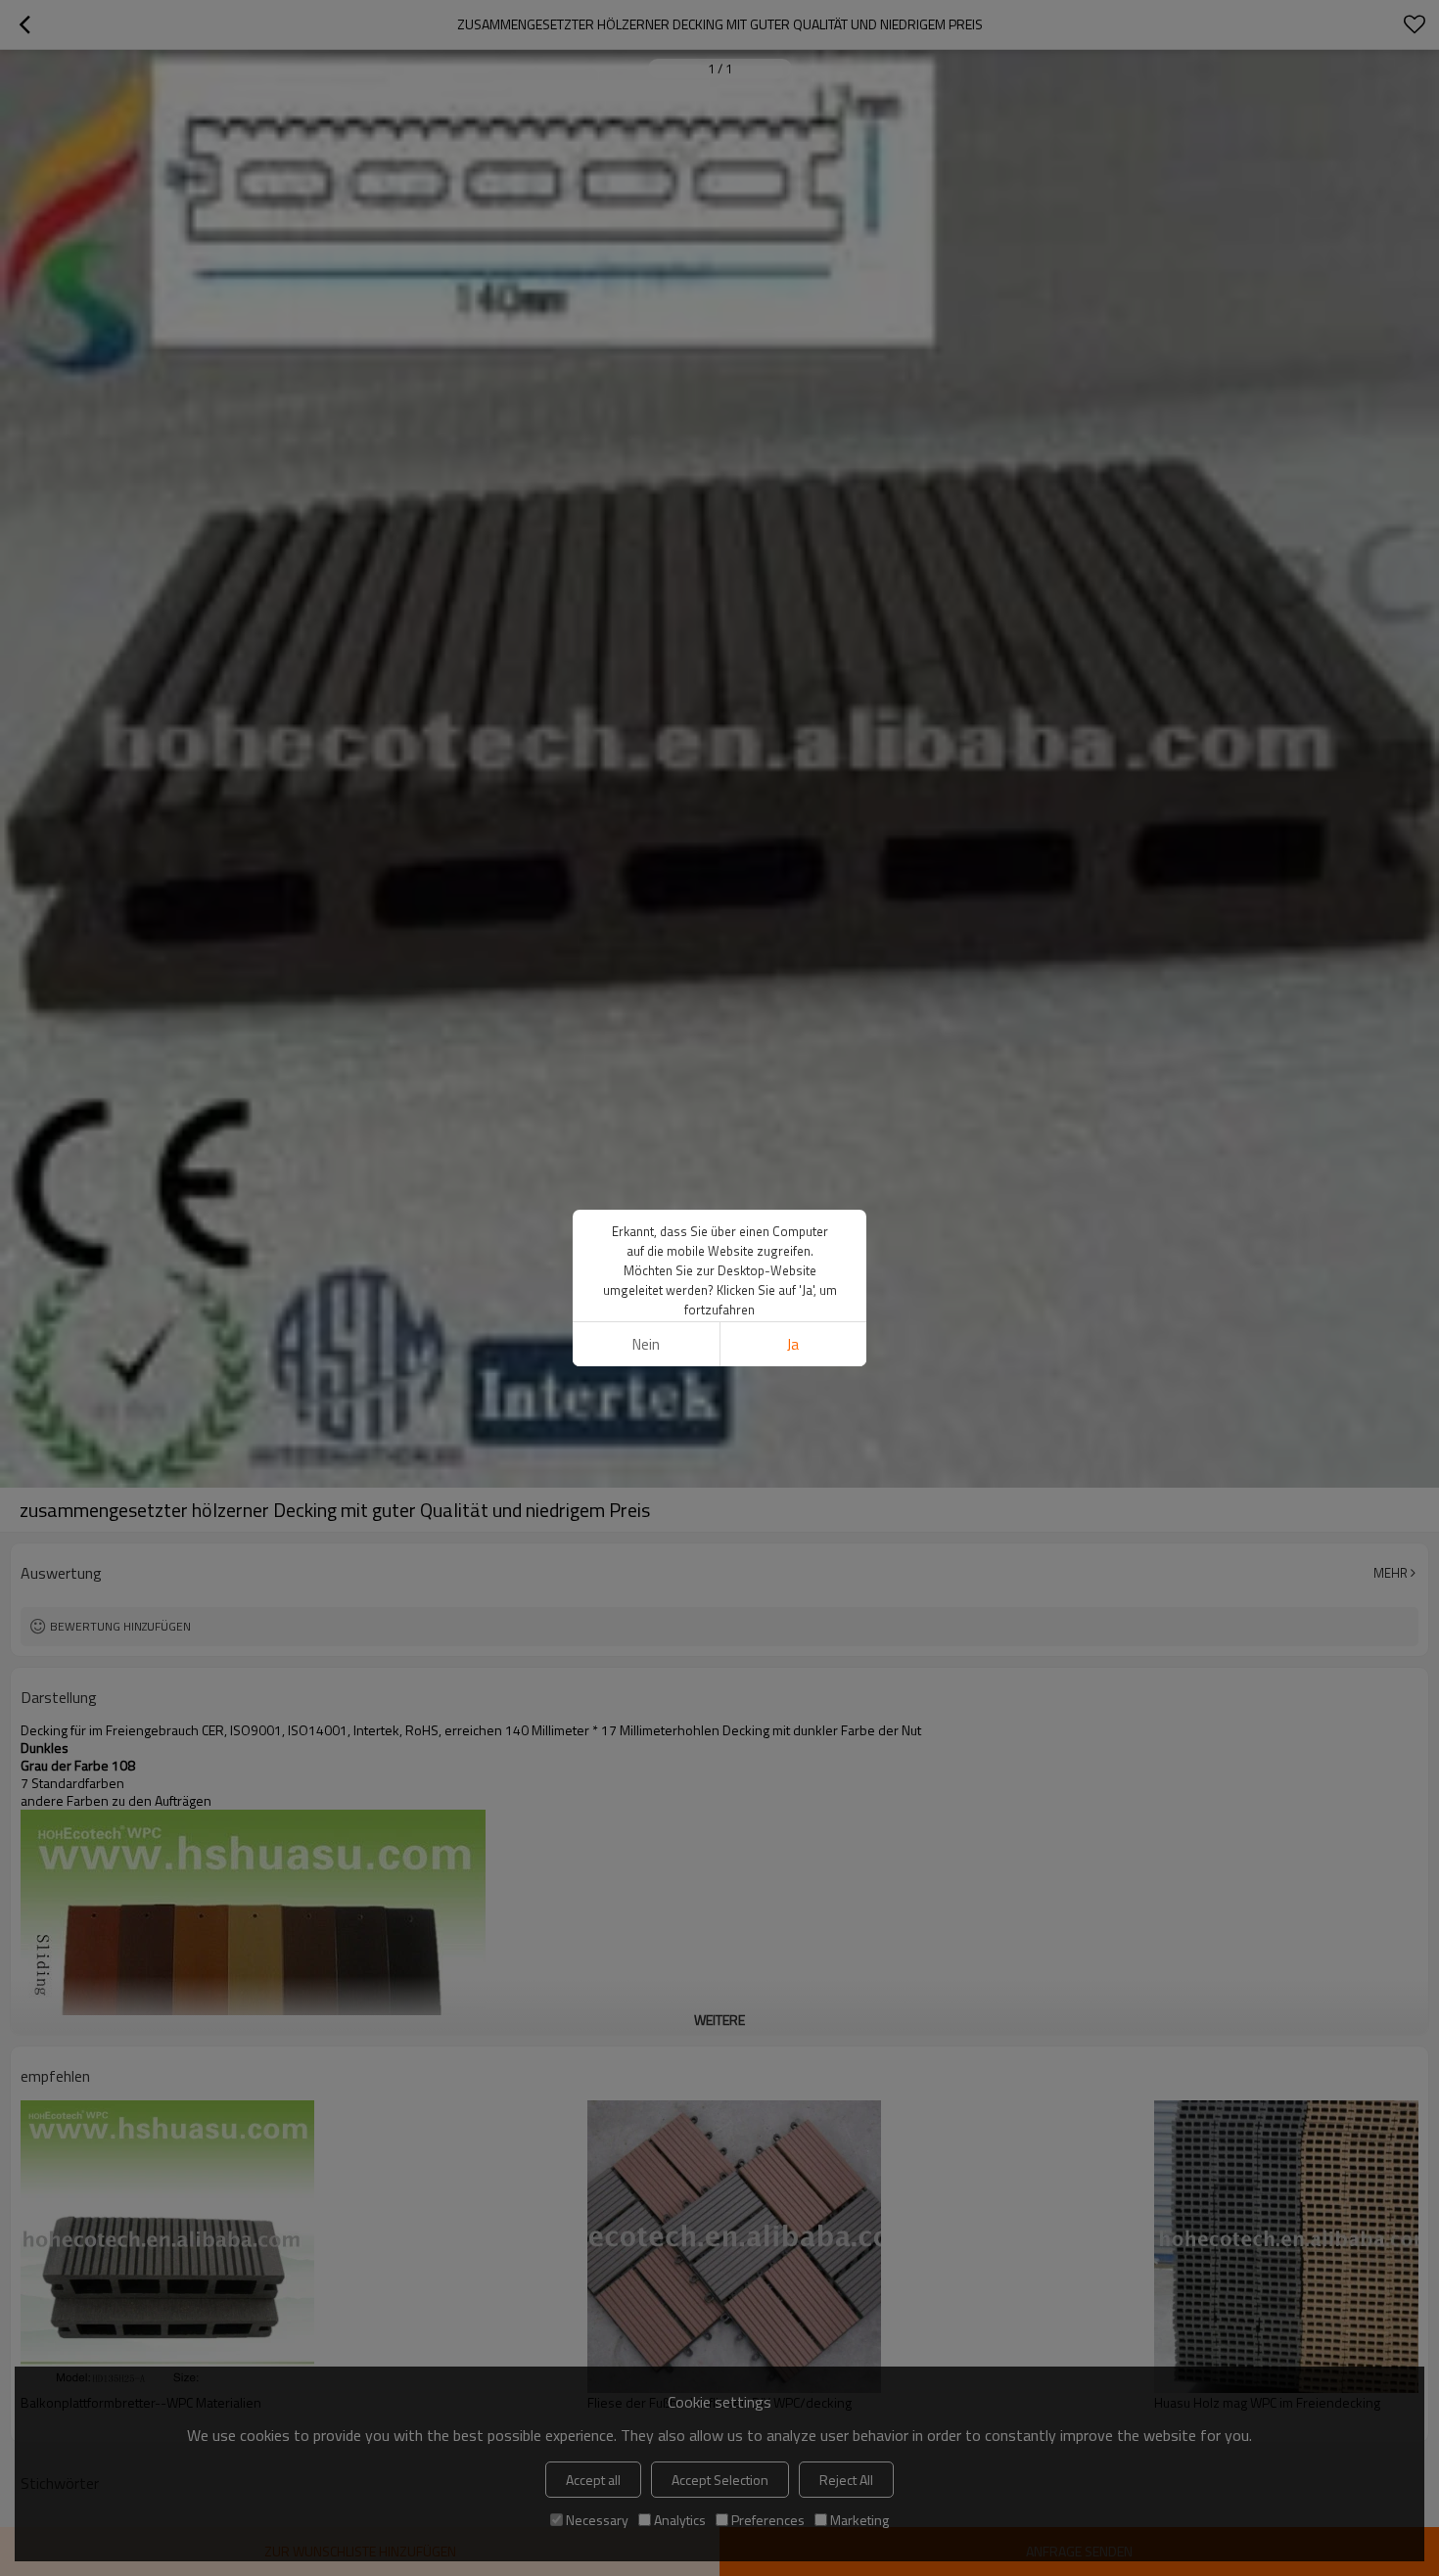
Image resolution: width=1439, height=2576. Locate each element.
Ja (793, 1344)
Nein (646, 1344)
